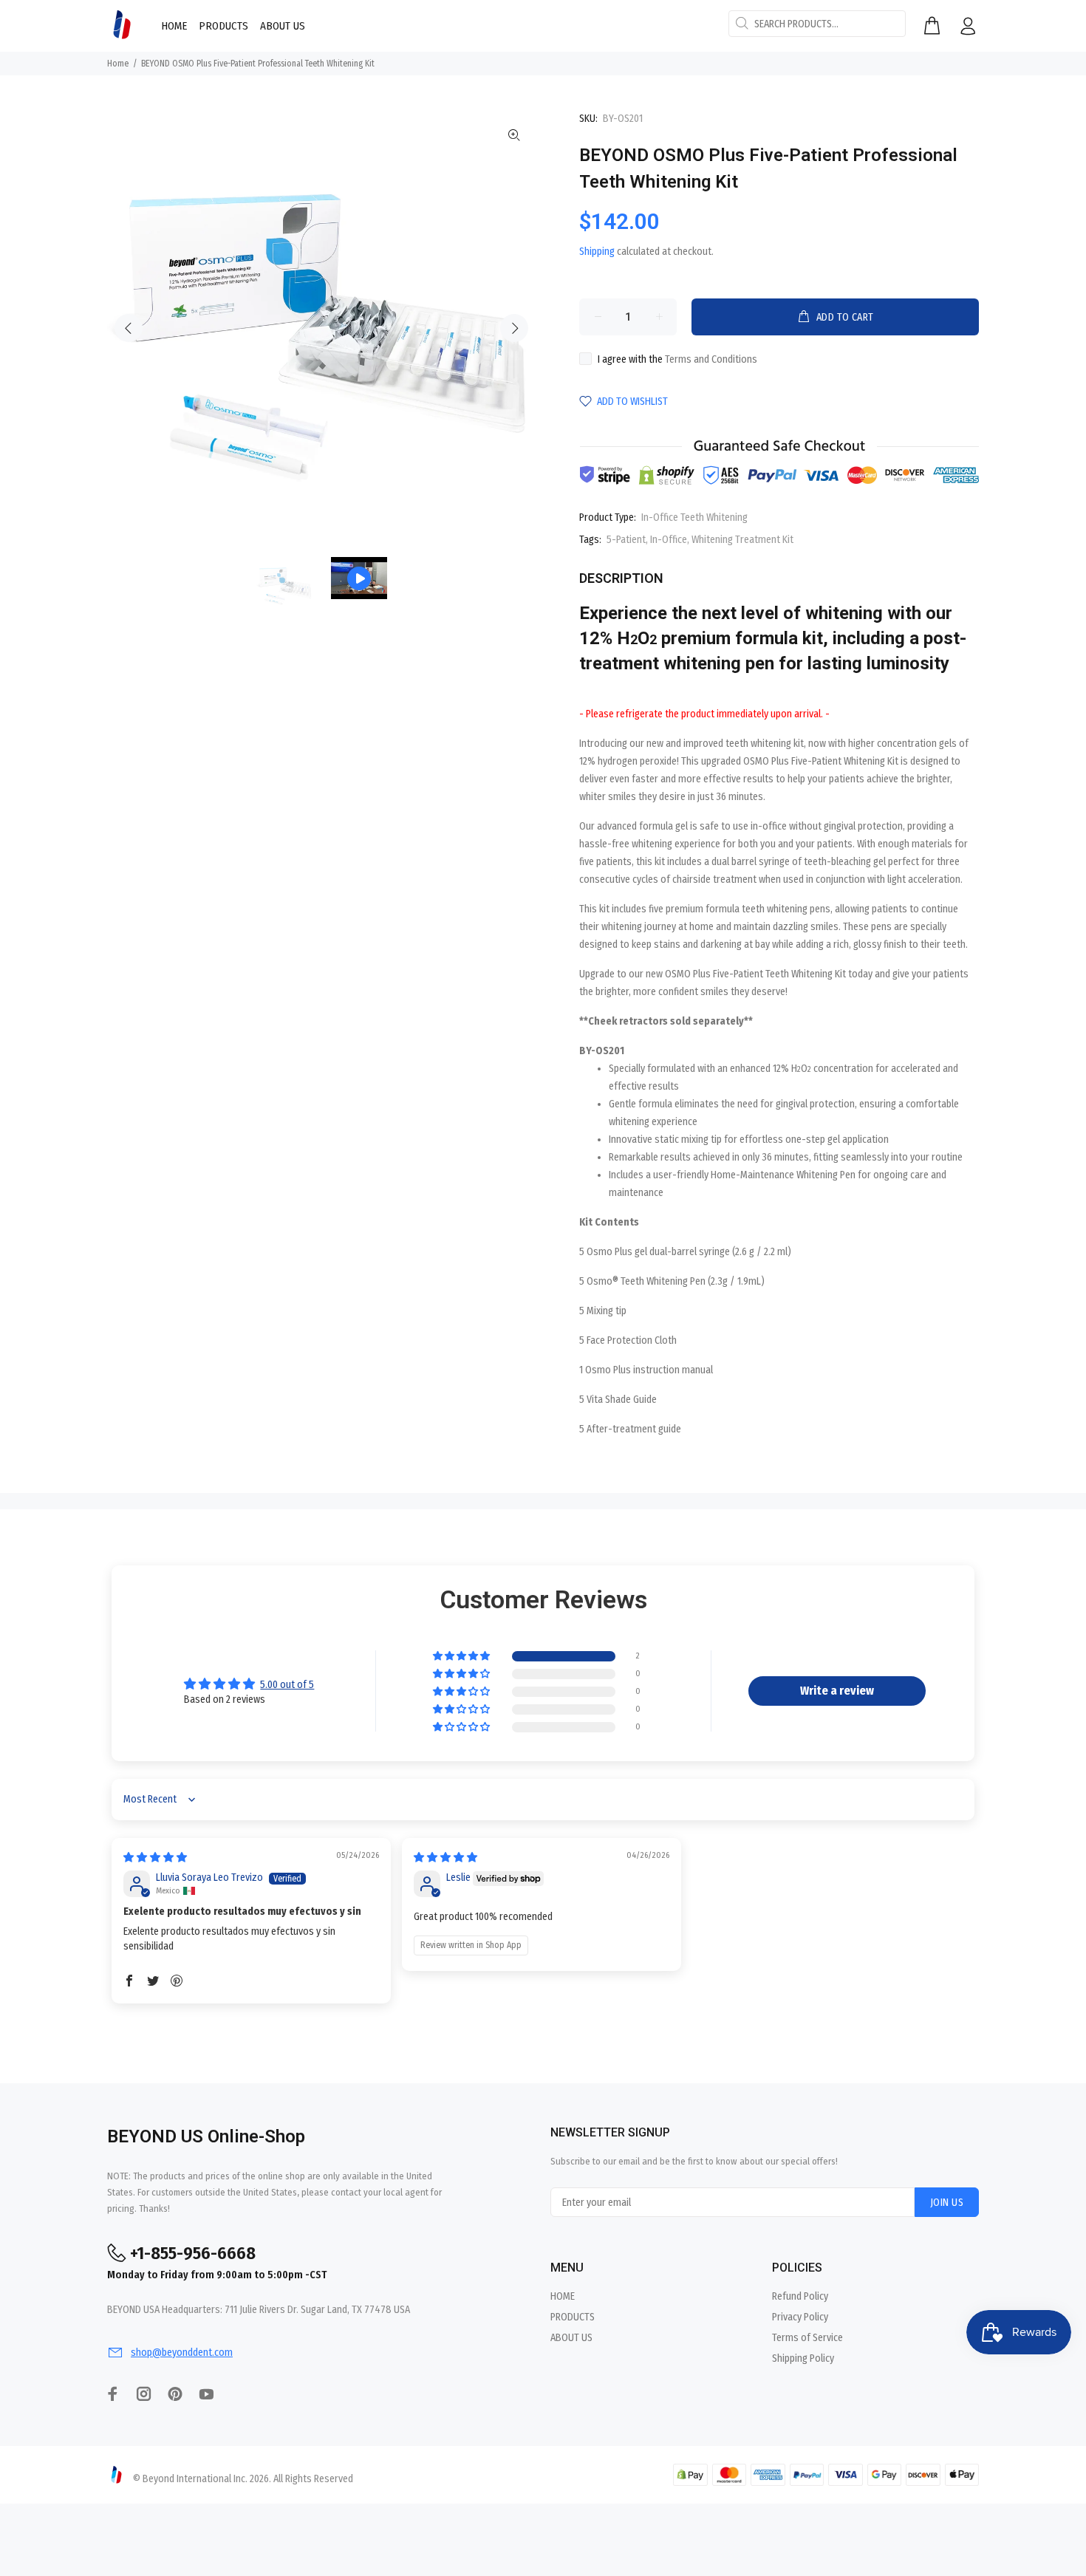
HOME (563, 2296)
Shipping (597, 252)
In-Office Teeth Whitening (694, 517)
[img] (155, 1858)
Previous (129, 328)
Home (118, 64)
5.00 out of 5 (287, 1685)
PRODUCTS (573, 2317)
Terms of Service (807, 2338)
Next (514, 328)
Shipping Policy (803, 2358)
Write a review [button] (837, 1691)
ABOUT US (571, 2338)
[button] (462, 1657)
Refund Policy (800, 2296)
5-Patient (626, 540)
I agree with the (677, 359)
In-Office (669, 540)
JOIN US (947, 2203)
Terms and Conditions (711, 359)
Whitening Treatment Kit (742, 540)
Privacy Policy (800, 2317)
